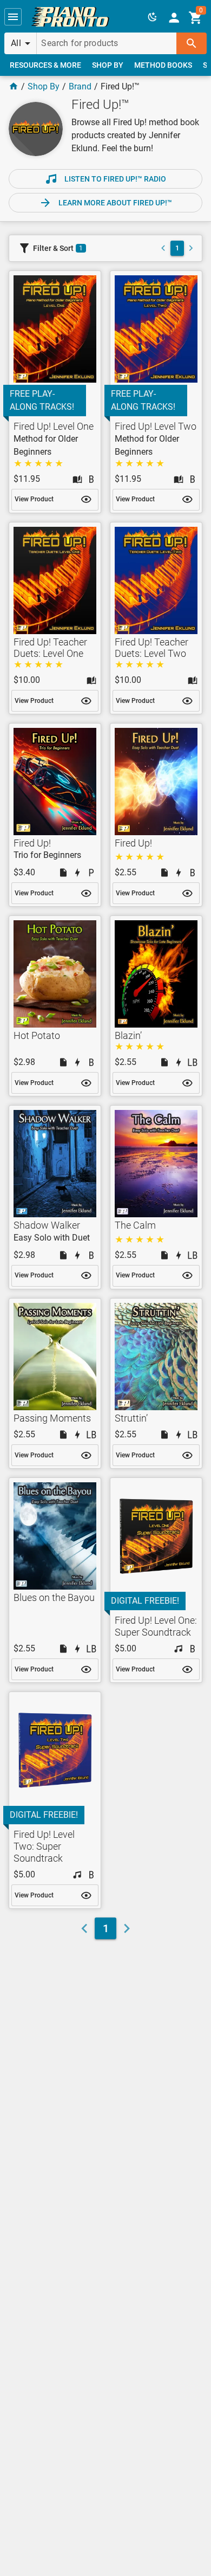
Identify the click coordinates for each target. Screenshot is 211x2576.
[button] (13, 17)
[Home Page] (14, 86)
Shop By (44, 86)
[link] (70, 17)
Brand (80, 86)
